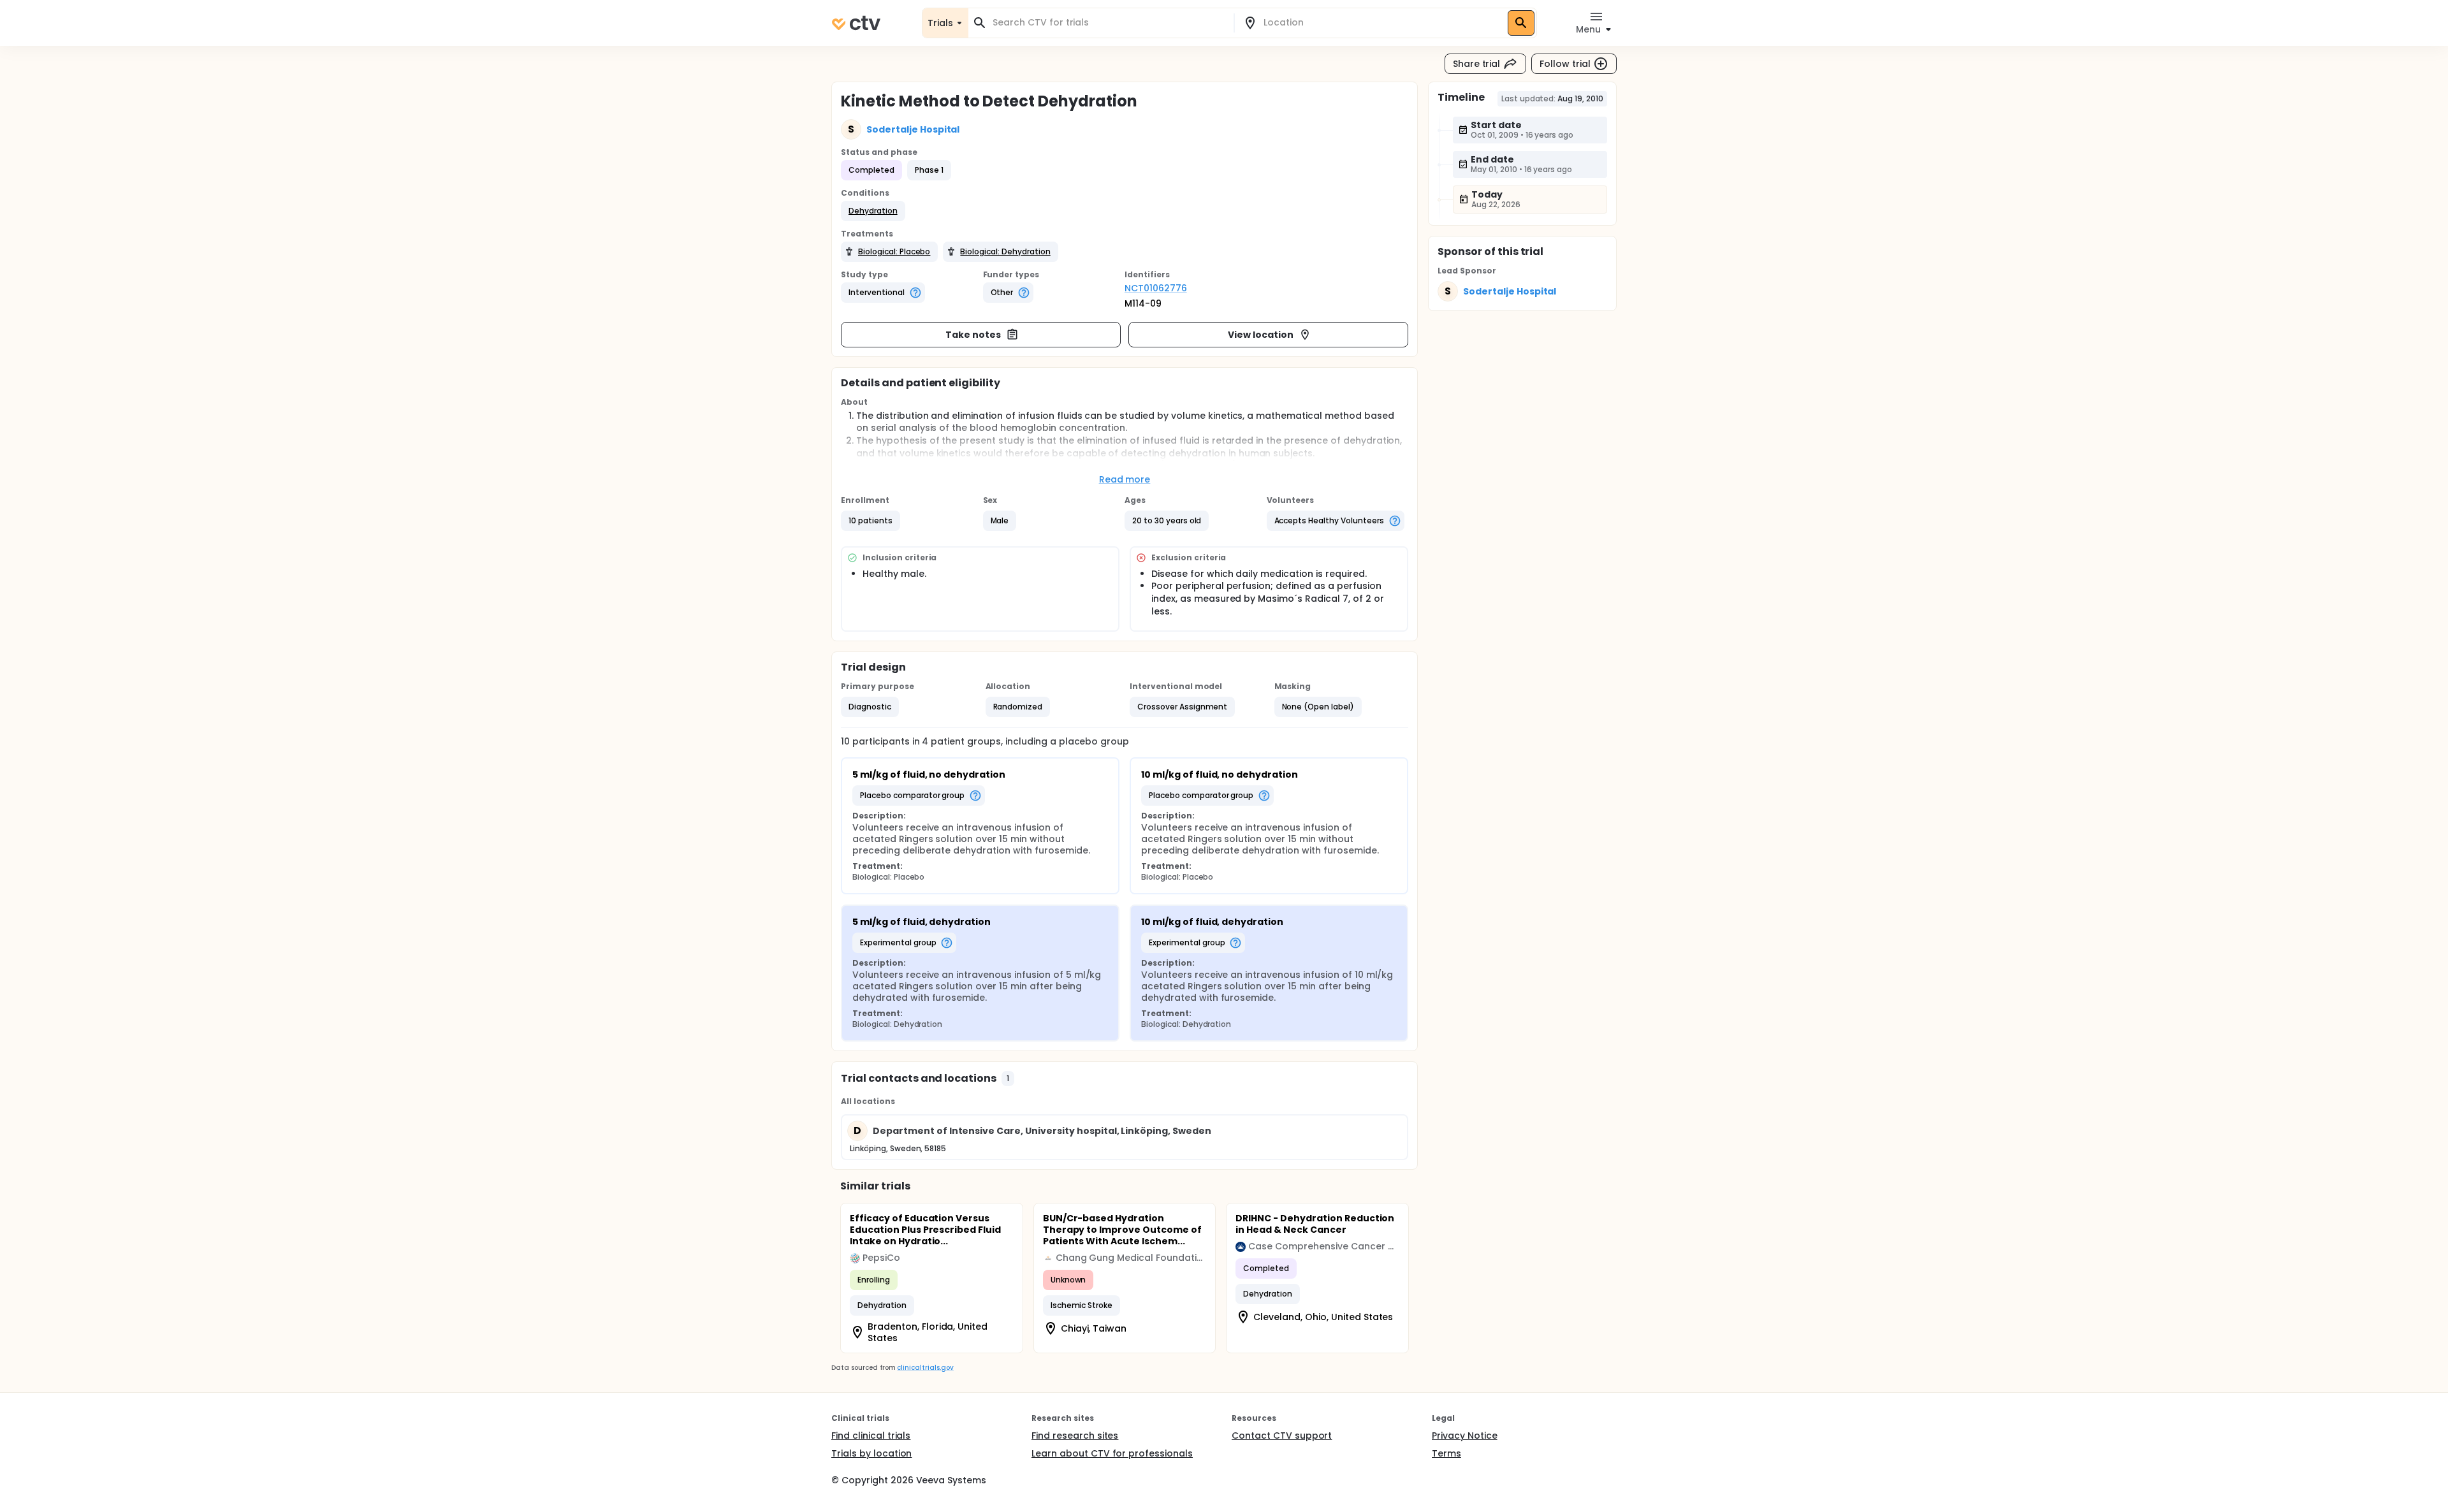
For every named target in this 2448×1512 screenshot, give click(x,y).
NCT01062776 (1156, 288)
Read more (1125, 479)
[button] (873, 211)
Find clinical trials (871, 1436)
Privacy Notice (1465, 1436)
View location (1261, 335)
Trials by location (871, 1453)
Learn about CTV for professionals (1112, 1453)
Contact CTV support (1282, 1436)
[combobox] (1109, 23)
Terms (1446, 1453)
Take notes (973, 335)
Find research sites (1075, 1436)
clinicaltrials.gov (925, 1368)
